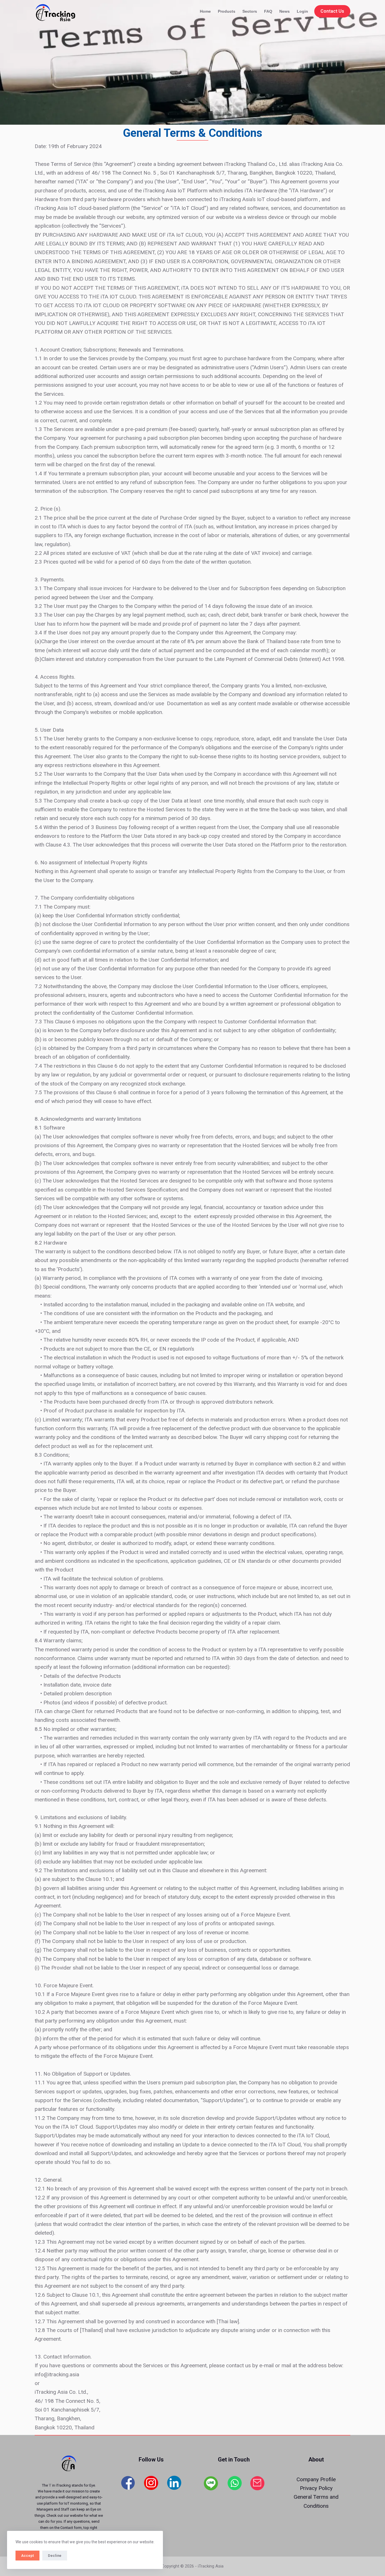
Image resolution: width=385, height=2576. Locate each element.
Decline (55, 2556)
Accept (27, 2556)
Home (205, 11)
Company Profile (316, 2479)
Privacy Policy (316, 2488)
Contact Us (332, 11)
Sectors (250, 11)
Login (302, 11)
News (285, 11)
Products (227, 11)
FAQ (268, 11)
